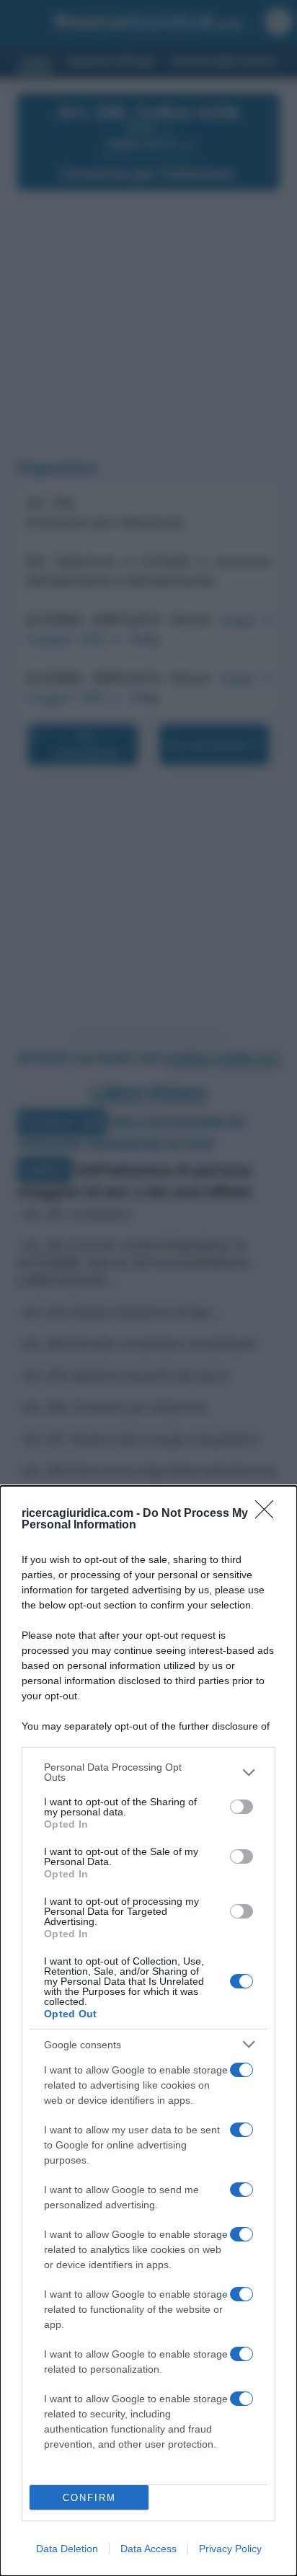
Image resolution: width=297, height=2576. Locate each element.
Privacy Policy (230, 2549)
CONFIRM (89, 2498)
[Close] (269, 1514)
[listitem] (148, 1772)
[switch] (241, 1807)
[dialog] (148, 2031)
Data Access (148, 2549)
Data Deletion (67, 2549)
